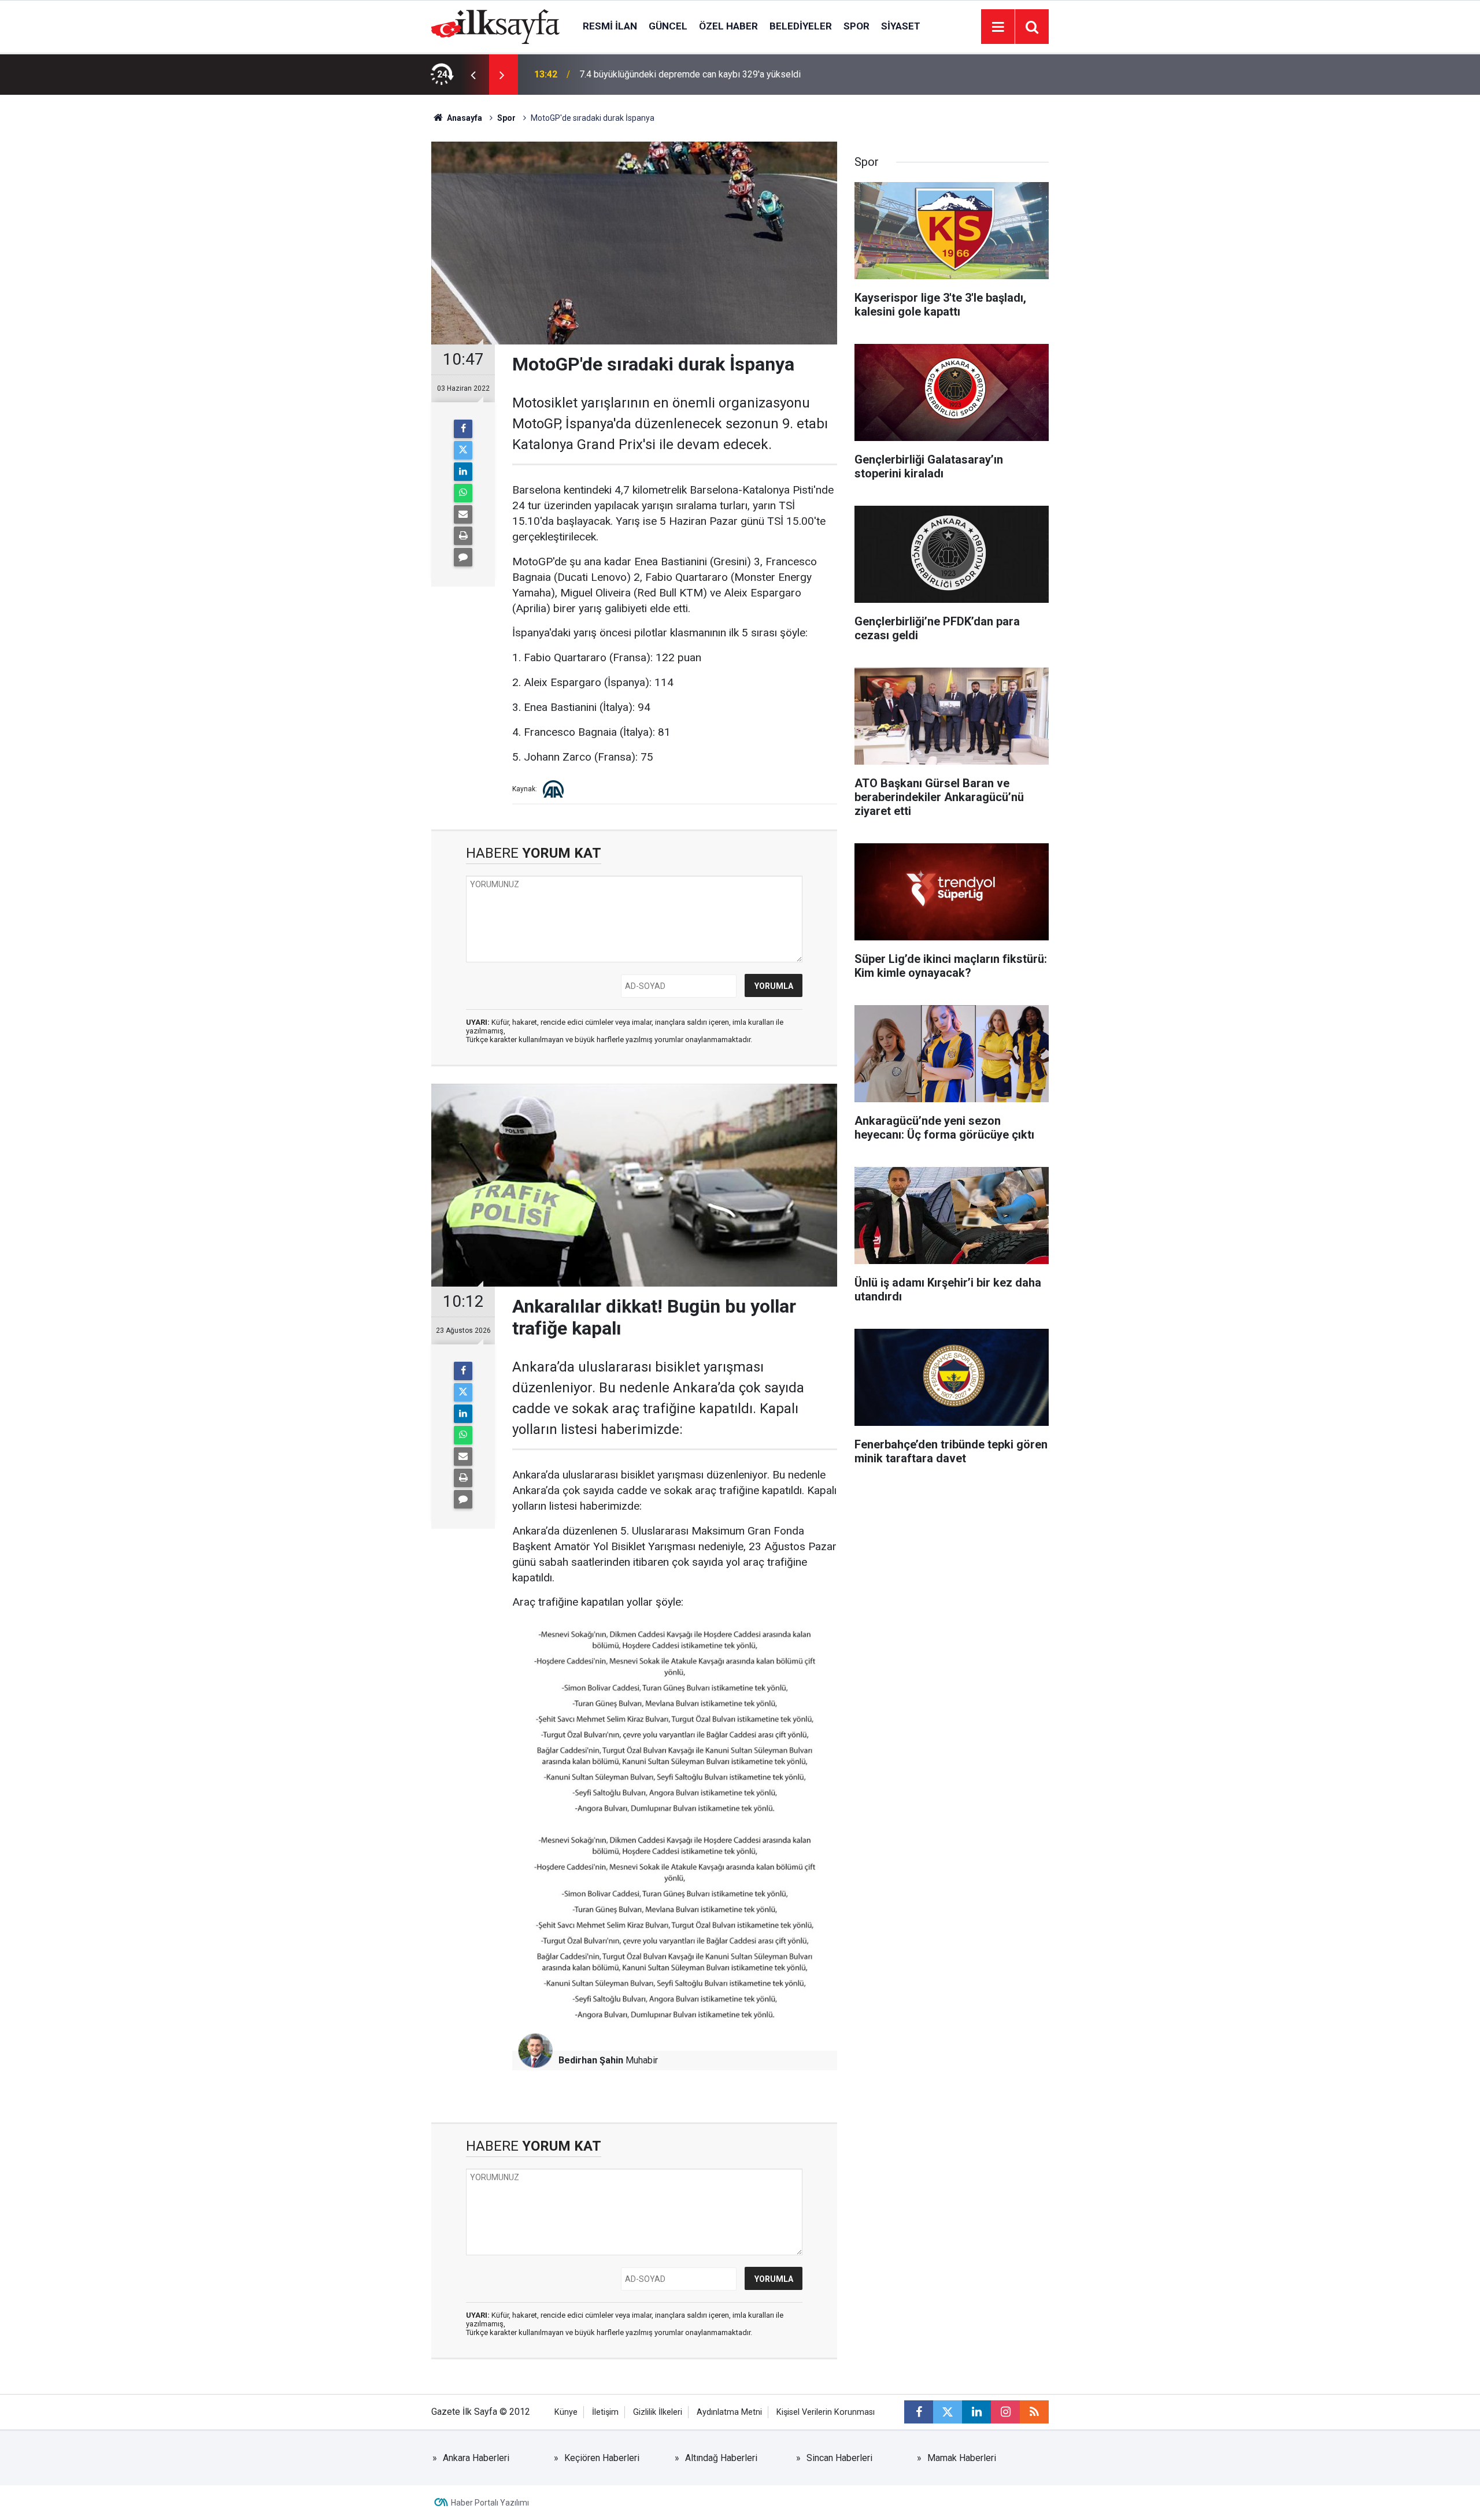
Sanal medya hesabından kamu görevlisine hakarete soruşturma (707, 74)
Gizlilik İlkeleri (658, 2412)
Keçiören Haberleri (602, 2458)
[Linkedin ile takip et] (976, 2412)
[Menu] (998, 27)
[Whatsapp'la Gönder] (463, 493)
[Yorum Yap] (463, 557)
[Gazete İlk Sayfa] (495, 26)
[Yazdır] (463, 536)
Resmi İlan (610, 26)
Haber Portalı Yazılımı (490, 2503)
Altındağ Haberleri (721, 2458)
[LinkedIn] (463, 472)
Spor (856, 26)
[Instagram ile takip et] (1005, 2412)
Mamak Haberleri (962, 2458)
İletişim (605, 2412)
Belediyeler (801, 26)
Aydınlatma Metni (729, 2412)
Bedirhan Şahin (591, 2060)
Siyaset (901, 26)
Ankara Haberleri (476, 2458)
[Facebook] (463, 429)
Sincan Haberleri (839, 2458)
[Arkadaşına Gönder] (463, 514)
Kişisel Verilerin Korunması (826, 2412)
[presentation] (473, 75)
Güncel (668, 26)
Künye (566, 2412)
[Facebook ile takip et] (919, 2412)
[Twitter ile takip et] (948, 2412)
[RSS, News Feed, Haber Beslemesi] (1034, 2412)
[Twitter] (463, 450)
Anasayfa (464, 118)
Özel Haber (728, 26)
